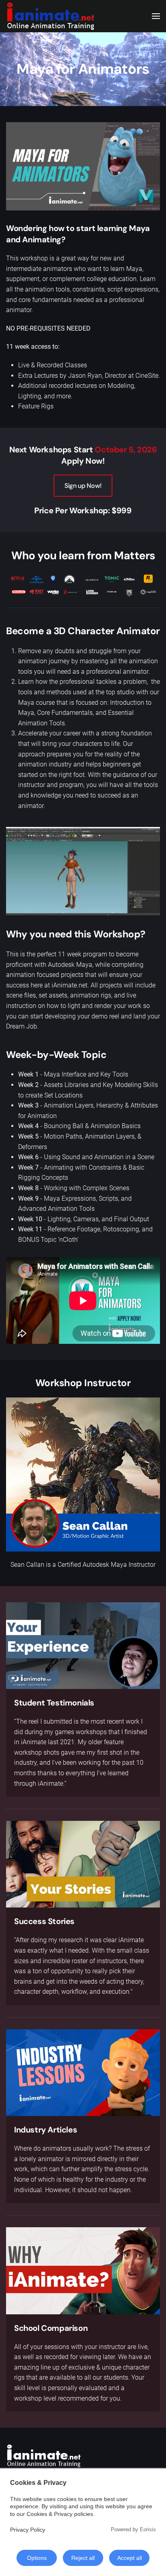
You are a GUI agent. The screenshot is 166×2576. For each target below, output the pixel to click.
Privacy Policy (28, 2530)
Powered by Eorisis (133, 2529)
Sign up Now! (83, 486)
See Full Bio (83, 1475)
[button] (156, 16)
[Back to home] (50, 16)
